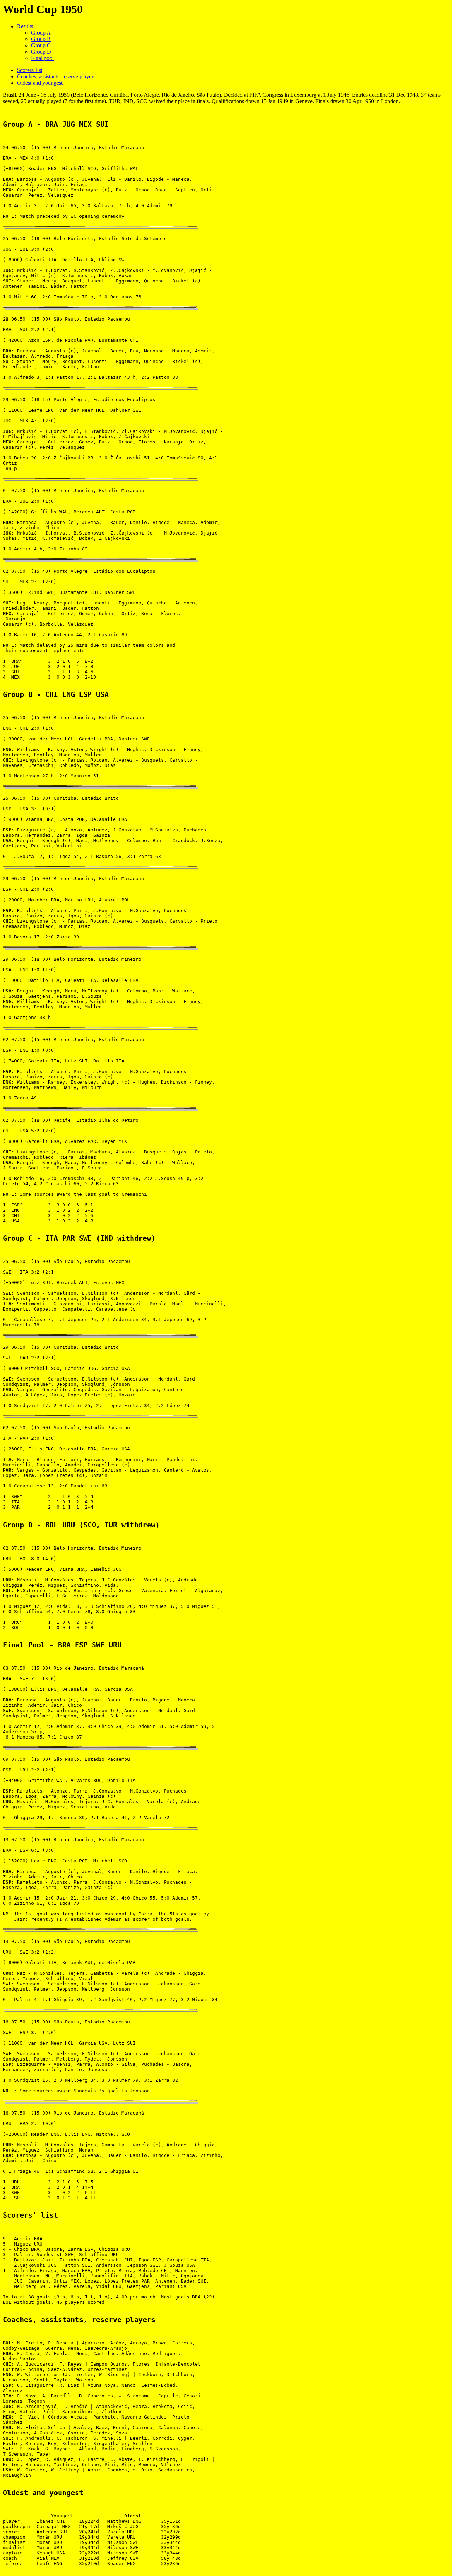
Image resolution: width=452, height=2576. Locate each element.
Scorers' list (30, 70)
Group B (41, 39)
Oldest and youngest (40, 83)
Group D (41, 52)
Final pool (42, 58)
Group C (41, 45)
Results (25, 26)
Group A (41, 33)
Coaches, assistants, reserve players (56, 76)
